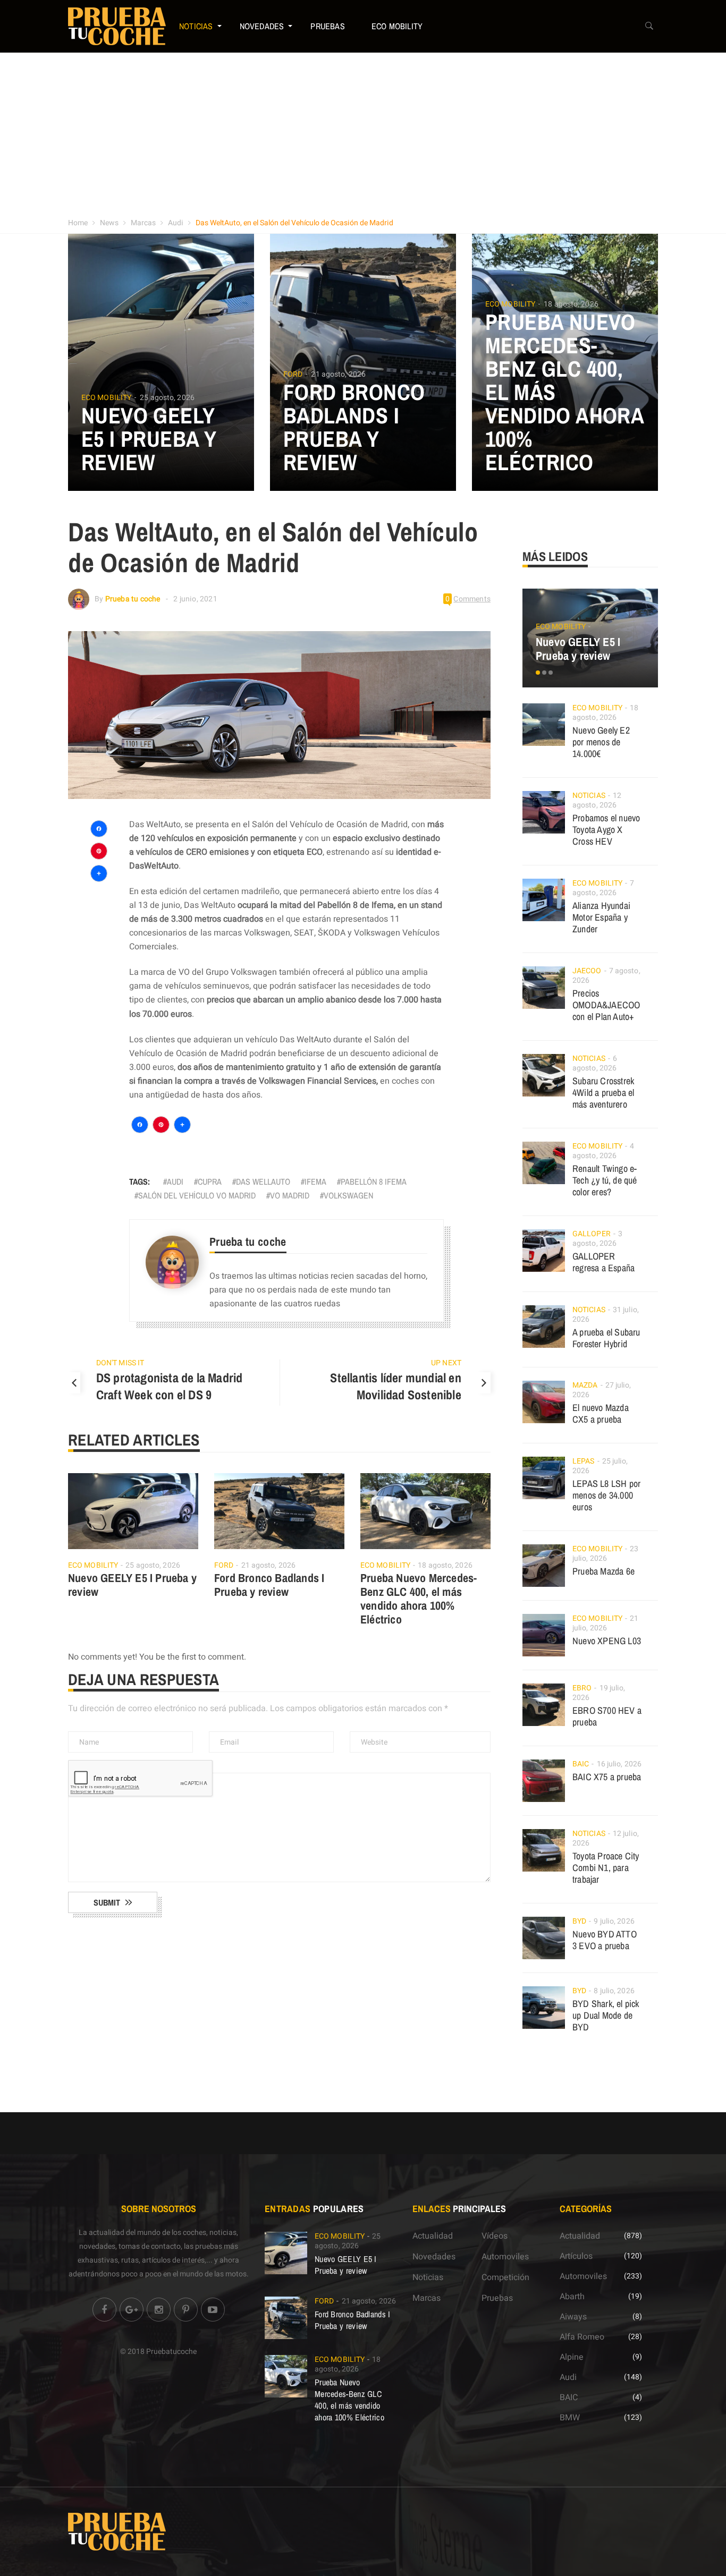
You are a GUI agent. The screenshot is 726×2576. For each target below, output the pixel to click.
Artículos (576, 2256)
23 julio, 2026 (606, 1554)
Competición (505, 2277)
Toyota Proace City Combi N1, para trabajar (606, 1868)
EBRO (582, 1688)
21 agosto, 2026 (338, 374)
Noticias (196, 26)
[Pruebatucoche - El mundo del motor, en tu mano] (117, 26)
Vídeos (495, 2236)
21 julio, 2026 (606, 1623)
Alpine (572, 2357)
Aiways (573, 2317)
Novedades (262, 26)
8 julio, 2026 (614, 1991)
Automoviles (505, 2257)
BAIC (581, 1764)
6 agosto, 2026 (595, 1063)
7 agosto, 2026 (603, 888)
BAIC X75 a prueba (607, 1777)
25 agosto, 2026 (167, 398)
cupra (210, 1181)
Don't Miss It (120, 1363)
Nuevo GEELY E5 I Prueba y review (149, 439)
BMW (570, 2418)
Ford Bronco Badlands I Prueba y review (354, 427)
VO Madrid (290, 1195)
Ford (293, 375)
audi (175, 1181)
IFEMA (315, 1181)
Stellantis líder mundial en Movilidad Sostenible (395, 1386)
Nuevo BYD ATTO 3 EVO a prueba (605, 1940)
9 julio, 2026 (614, 1921)
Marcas (143, 223)
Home (78, 223)
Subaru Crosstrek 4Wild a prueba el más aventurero (603, 1093)
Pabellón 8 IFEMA (374, 1181)
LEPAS (584, 1461)
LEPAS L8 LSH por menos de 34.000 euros (606, 1495)
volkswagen (348, 1195)
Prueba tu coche (133, 599)
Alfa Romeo (582, 2337)
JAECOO (587, 971)
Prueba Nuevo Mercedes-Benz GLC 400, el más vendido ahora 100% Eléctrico (419, 1599)
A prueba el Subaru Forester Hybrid (606, 1338)
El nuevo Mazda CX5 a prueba (601, 1413)
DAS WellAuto (263, 1181)
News (109, 223)
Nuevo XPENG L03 (607, 1641)
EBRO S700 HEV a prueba (607, 1716)
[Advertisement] (363, 132)
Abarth (572, 2297)
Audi (176, 223)
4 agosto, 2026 (603, 1151)
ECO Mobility (397, 26)
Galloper (592, 1234)
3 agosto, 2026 (597, 1239)
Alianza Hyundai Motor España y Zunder (601, 917)
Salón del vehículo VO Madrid (197, 1195)
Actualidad (433, 2236)
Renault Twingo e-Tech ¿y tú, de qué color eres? (605, 1180)
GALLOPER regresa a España (603, 1262)
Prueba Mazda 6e (603, 1571)
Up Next (446, 1363)
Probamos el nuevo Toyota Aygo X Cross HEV (606, 830)
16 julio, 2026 (619, 1764)
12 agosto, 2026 (597, 800)
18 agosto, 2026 (571, 304)
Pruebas (327, 26)
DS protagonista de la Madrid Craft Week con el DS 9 (170, 1386)
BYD (579, 1921)
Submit (107, 1902)
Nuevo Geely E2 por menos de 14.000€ (601, 742)
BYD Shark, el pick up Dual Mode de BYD (606, 2015)
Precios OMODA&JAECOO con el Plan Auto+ (606, 1005)
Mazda (585, 1385)
